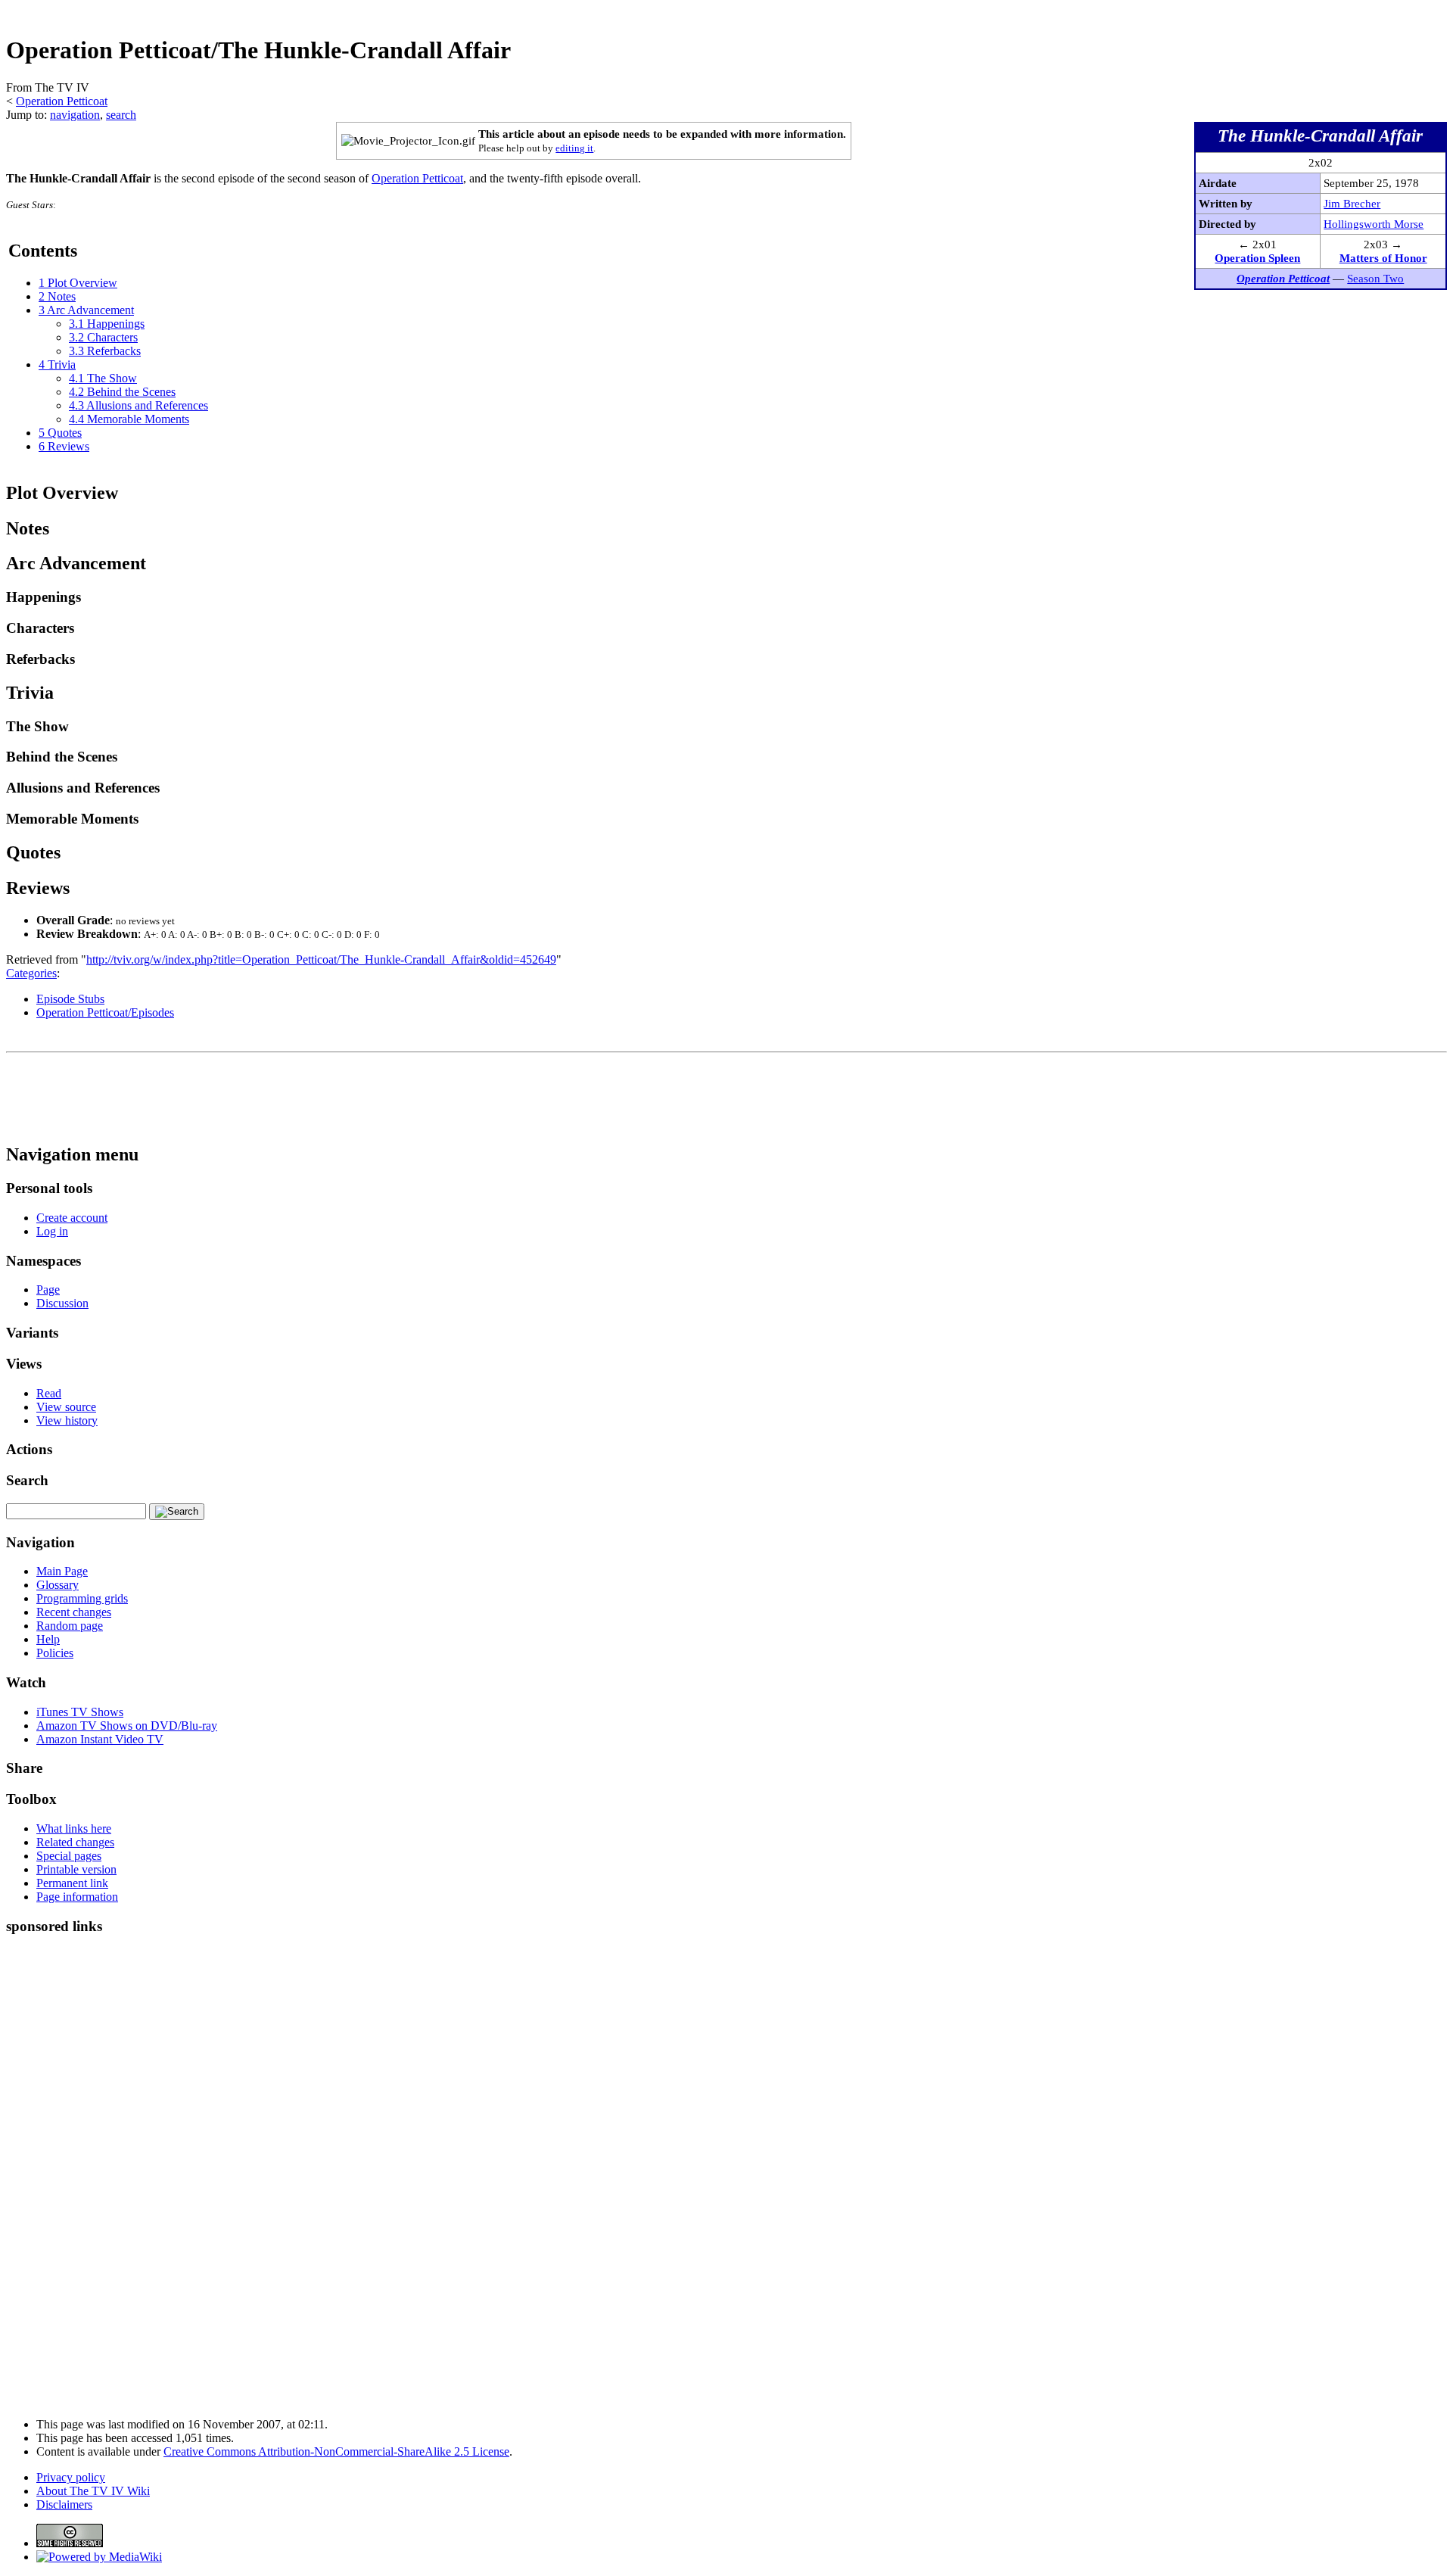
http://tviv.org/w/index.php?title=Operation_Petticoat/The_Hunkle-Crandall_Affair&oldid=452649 (321, 959)
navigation (75, 115)
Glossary (58, 1585)
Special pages (69, 1856)
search (121, 115)
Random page (70, 1626)
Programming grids (82, 1598)
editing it (574, 148)
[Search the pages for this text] (177, 1512)
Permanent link (72, 1883)
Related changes (75, 1842)
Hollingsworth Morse (1374, 224)
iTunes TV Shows (80, 1712)
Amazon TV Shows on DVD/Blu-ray (127, 1726)
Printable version (76, 1869)
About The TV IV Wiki (93, 2491)
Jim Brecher (1352, 203)
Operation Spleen (1257, 258)
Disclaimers (64, 2504)
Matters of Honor (1383, 258)
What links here (74, 1828)
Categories (31, 973)
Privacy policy (71, 2477)
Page (48, 1290)
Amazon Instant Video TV (100, 1739)
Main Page (62, 1571)
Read (49, 1393)
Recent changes (74, 1612)
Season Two (1375, 278)
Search (27, 1480)
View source (66, 1407)
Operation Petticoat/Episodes (105, 1012)
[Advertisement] (1171, 12)
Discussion (62, 1303)
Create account (72, 1218)
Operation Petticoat (62, 101)
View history (67, 1420)
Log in (52, 1231)
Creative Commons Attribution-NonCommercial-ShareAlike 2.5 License (336, 2451)
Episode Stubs (70, 999)
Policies (55, 1653)
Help (48, 1639)
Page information (77, 1897)
